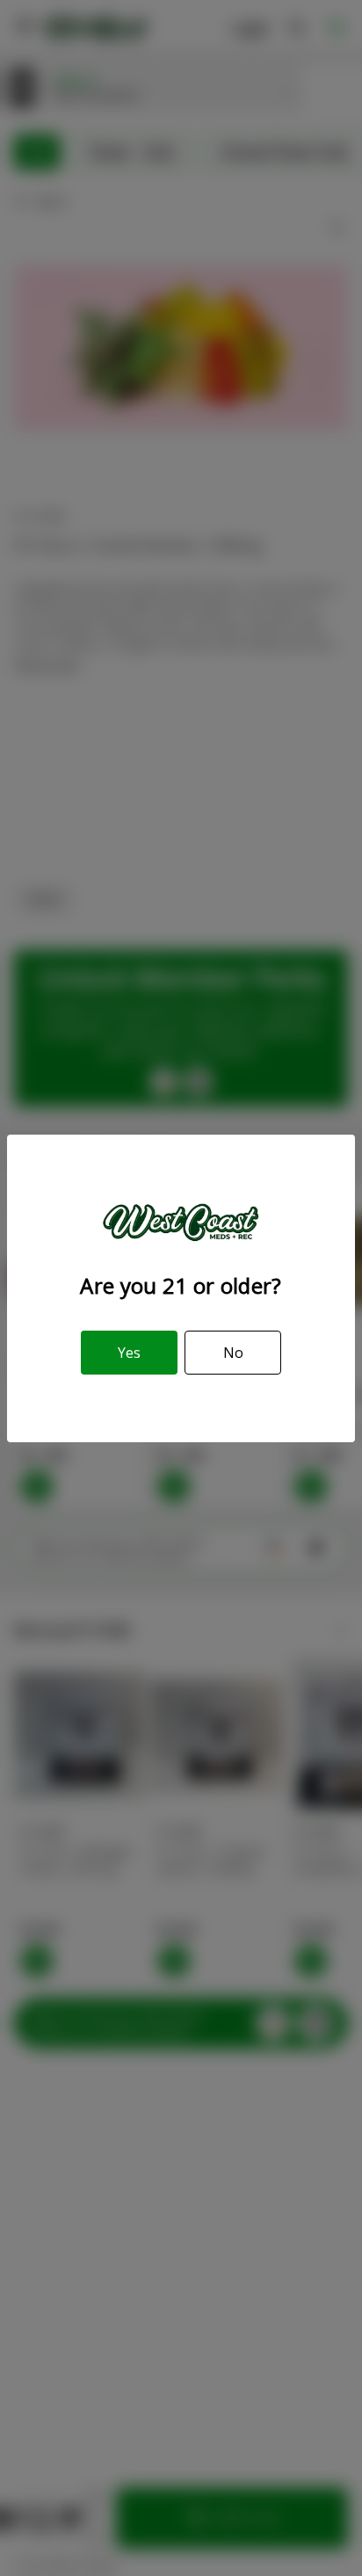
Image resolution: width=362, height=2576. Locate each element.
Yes (129, 1353)
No (233, 1353)
